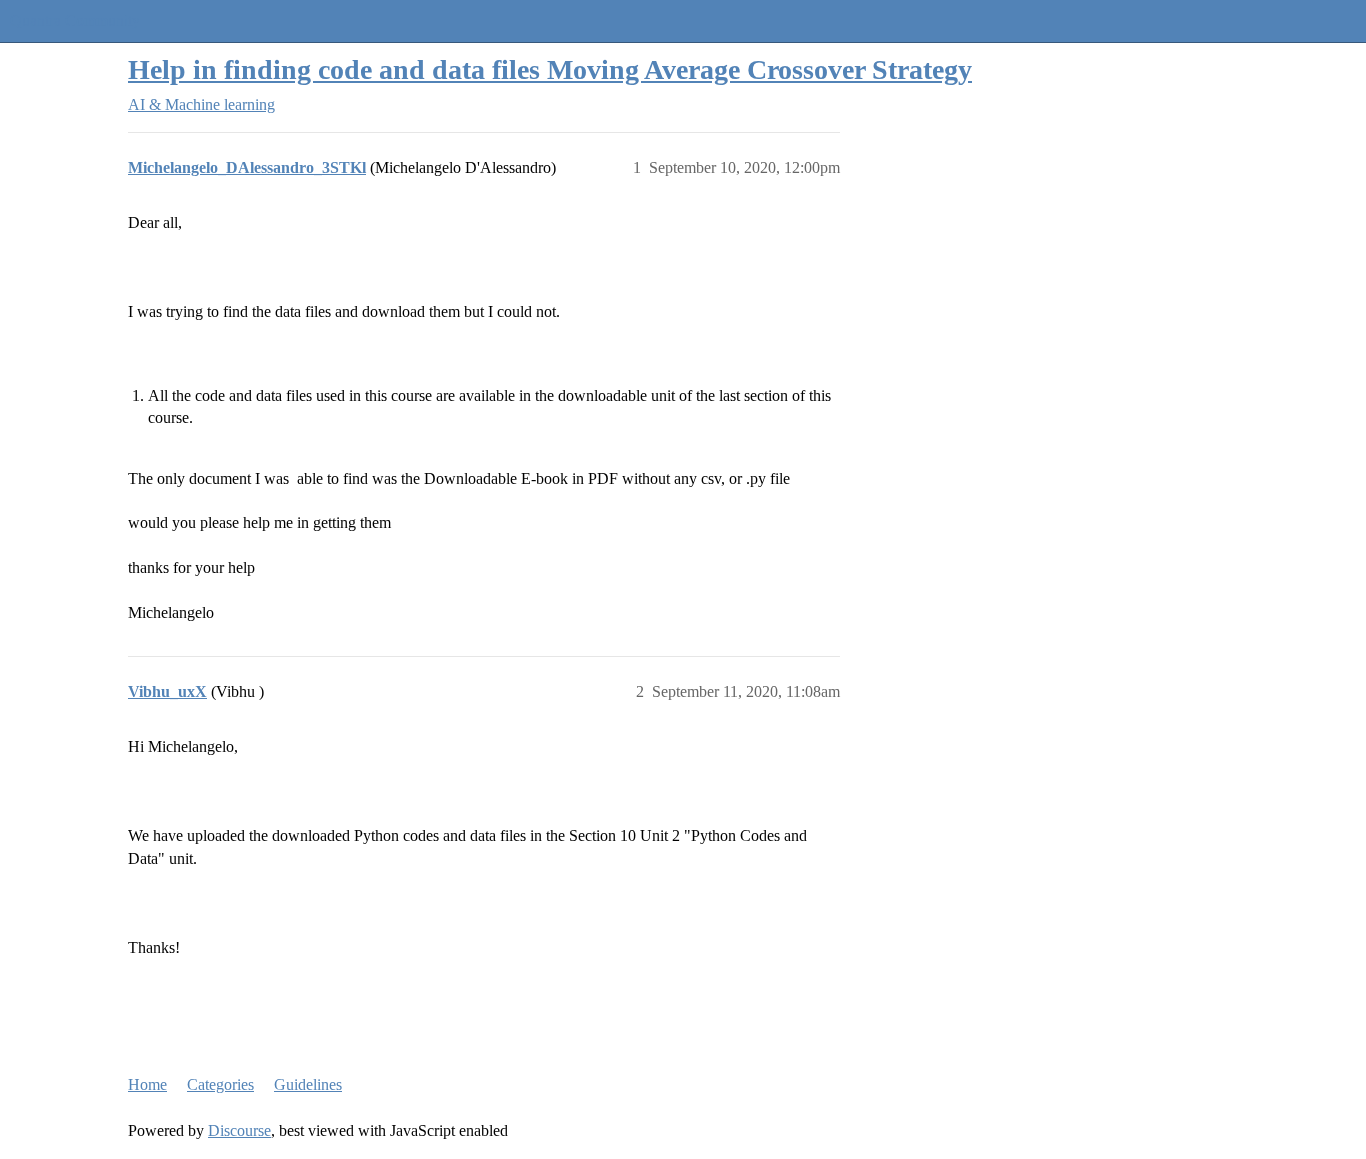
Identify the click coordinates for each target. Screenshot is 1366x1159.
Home (147, 1084)
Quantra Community (75, 20)
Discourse (239, 1130)
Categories (220, 1084)
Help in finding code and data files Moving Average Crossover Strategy (550, 69)
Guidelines (308, 1084)
